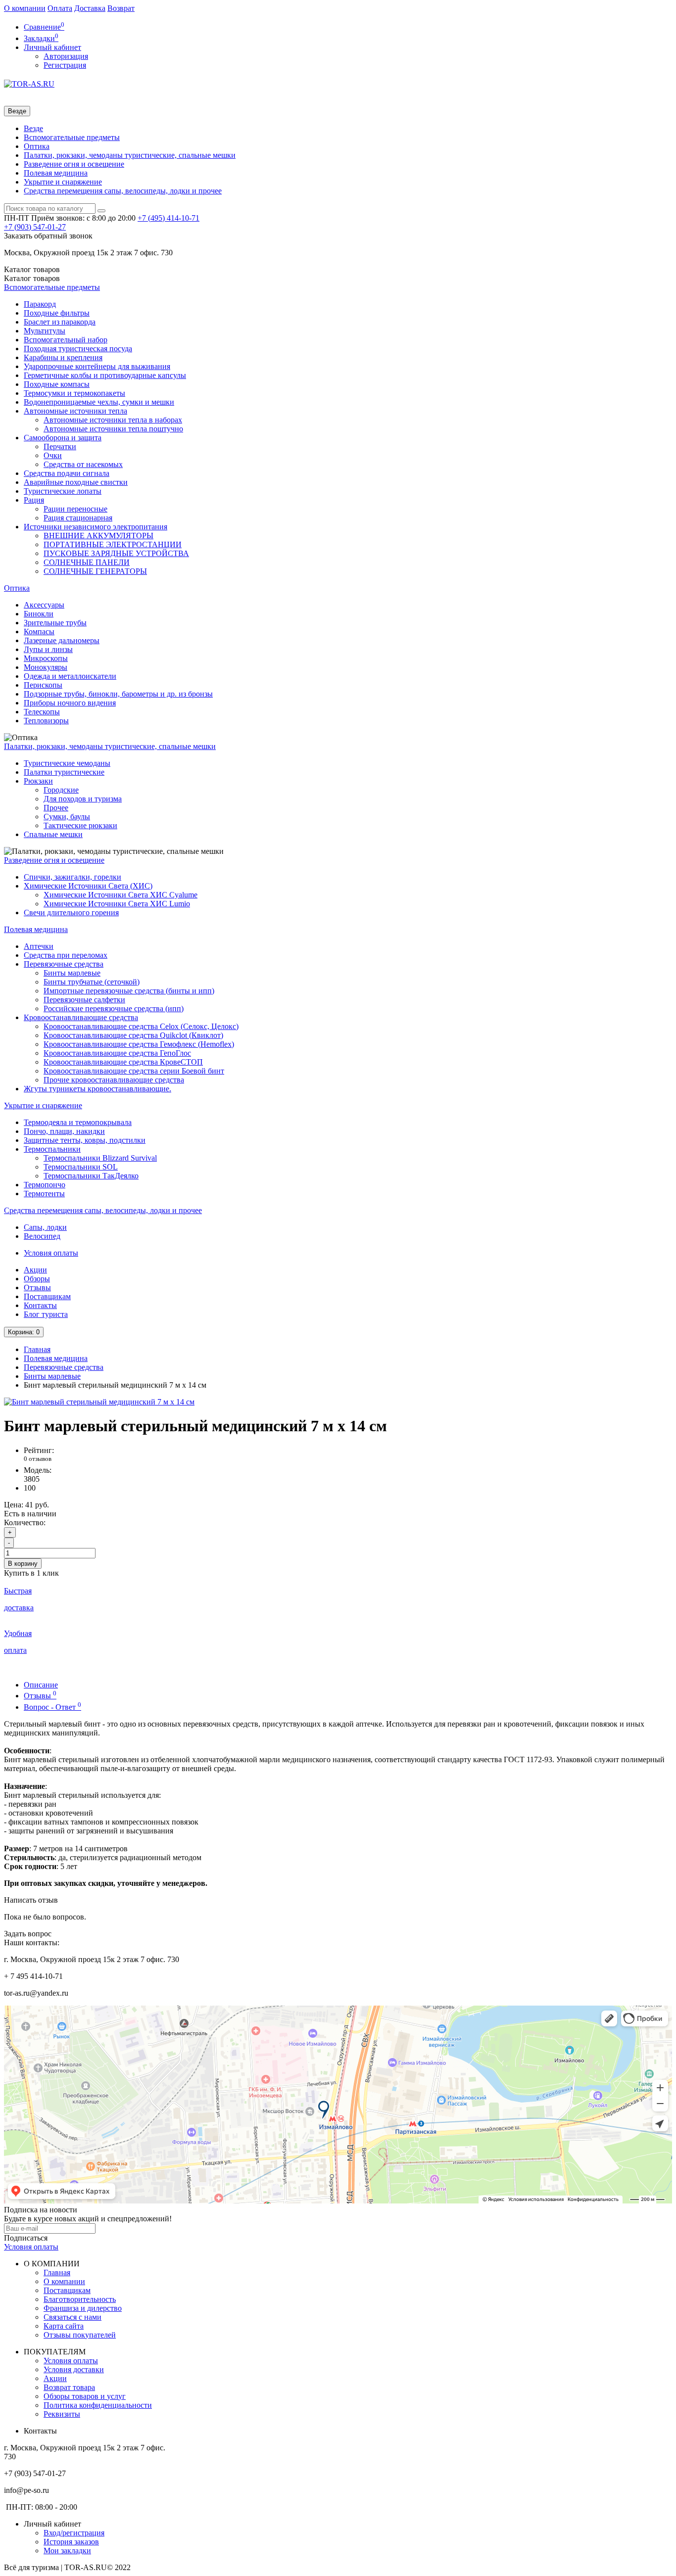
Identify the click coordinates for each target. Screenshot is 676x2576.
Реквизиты (62, 2414)
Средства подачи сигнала (67, 473)
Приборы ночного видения (70, 703)
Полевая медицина (56, 173)
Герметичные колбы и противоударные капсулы (105, 375)
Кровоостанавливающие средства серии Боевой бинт (134, 1071)
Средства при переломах (66, 955)
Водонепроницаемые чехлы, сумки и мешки (99, 402)
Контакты (40, 1305)
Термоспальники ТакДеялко (91, 1176)
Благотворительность (80, 2299)
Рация (34, 500)
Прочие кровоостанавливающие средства (114, 1080)
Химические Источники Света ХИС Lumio (117, 904)
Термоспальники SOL (81, 1167)
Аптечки (39, 946)
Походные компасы (57, 384)
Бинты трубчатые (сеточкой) (92, 982)
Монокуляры (46, 667)
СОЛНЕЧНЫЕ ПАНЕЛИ (87, 562)
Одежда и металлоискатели (70, 676)
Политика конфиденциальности (98, 2405)
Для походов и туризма (83, 799)
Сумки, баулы (67, 817)
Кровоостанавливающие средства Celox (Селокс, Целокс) (141, 1026)
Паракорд (40, 304)
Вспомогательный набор (66, 340)
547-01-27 (35, 227)
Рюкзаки (38, 781)
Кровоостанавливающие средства (81, 1017)
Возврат (121, 8)
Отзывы (37, 1288)
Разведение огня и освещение (74, 164)
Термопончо (45, 1185)
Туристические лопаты (63, 491)
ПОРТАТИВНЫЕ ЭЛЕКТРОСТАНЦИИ (113, 544)
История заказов (71, 2542)
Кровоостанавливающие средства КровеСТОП (123, 1062)
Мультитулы (45, 331)
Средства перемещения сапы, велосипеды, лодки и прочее (123, 191)
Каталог (32, 278)
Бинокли (39, 614)
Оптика (37, 146)
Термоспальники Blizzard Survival (100, 1158)
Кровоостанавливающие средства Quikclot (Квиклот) (133, 1035)
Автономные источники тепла (75, 411)
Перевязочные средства (64, 964)
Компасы (39, 632)
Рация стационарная (78, 518)
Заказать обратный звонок (48, 236)
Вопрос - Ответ (52, 1707)
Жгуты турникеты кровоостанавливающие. (97, 1089)
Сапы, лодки (45, 1227)
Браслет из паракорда (60, 322)
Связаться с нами (72, 2317)
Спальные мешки (53, 834)
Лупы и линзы (48, 649)
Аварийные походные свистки (76, 482)
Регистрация (65, 65)
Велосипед (42, 1236)
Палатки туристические (64, 772)
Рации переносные (75, 509)
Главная (37, 1349)
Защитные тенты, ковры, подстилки (85, 1140)
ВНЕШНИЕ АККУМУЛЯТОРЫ (98, 536)
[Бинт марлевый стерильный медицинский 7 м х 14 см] (99, 1402)
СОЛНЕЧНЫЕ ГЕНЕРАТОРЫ (95, 571)
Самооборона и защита (63, 438)
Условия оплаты (51, 1253)
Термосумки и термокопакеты (74, 393)
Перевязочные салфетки (84, 1000)
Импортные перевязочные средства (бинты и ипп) (129, 991)
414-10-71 (169, 218)
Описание (41, 1685)
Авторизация (66, 56)
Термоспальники (52, 1149)
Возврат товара (69, 2387)
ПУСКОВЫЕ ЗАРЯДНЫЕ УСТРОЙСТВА (116, 553)
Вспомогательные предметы (72, 137)
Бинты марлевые (72, 973)
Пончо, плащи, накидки (64, 1131)
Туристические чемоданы (67, 763)
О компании (25, 8)
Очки (53, 455)
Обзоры (37, 1279)
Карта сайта (64, 2326)
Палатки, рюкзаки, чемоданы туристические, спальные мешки (130, 155)
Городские (61, 790)
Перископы (43, 685)
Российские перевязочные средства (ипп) (114, 1008)
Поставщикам (47, 1296)
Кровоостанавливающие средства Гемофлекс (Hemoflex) (139, 1044)
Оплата (60, 8)
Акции (35, 1270)
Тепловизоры (46, 721)
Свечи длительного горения (71, 913)
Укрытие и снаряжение (63, 182)
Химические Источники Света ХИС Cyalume (121, 895)
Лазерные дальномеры (62, 640)
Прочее (56, 808)
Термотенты (44, 1194)
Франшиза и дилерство (83, 2308)
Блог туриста (46, 1314)
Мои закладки (67, 2551)
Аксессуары (44, 605)
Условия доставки (74, 2369)
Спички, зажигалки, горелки (72, 877)
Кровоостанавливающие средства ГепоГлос (117, 1053)
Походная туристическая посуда (78, 349)
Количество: (25, 1522)
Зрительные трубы (55, 623)
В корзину (23, 1564)
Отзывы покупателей (80, 2335)
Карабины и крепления (63, 357)
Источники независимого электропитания (96, 527)
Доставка (90, 8)
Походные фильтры (57, 313)
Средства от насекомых (83, 464)
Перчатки (60, 446)
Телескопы (42, 712)
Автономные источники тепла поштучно (113, 429)
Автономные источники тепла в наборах (113, 420)
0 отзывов (38, 1459)
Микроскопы (46, 658)
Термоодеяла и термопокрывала (78, 1122)
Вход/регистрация (74, 2533)
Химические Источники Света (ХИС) (88, 886)
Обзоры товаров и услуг (85, 2396)
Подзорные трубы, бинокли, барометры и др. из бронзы (118, 694)
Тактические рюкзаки (80, 825)
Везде (33, 128)
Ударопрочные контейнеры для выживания (97, 366)
